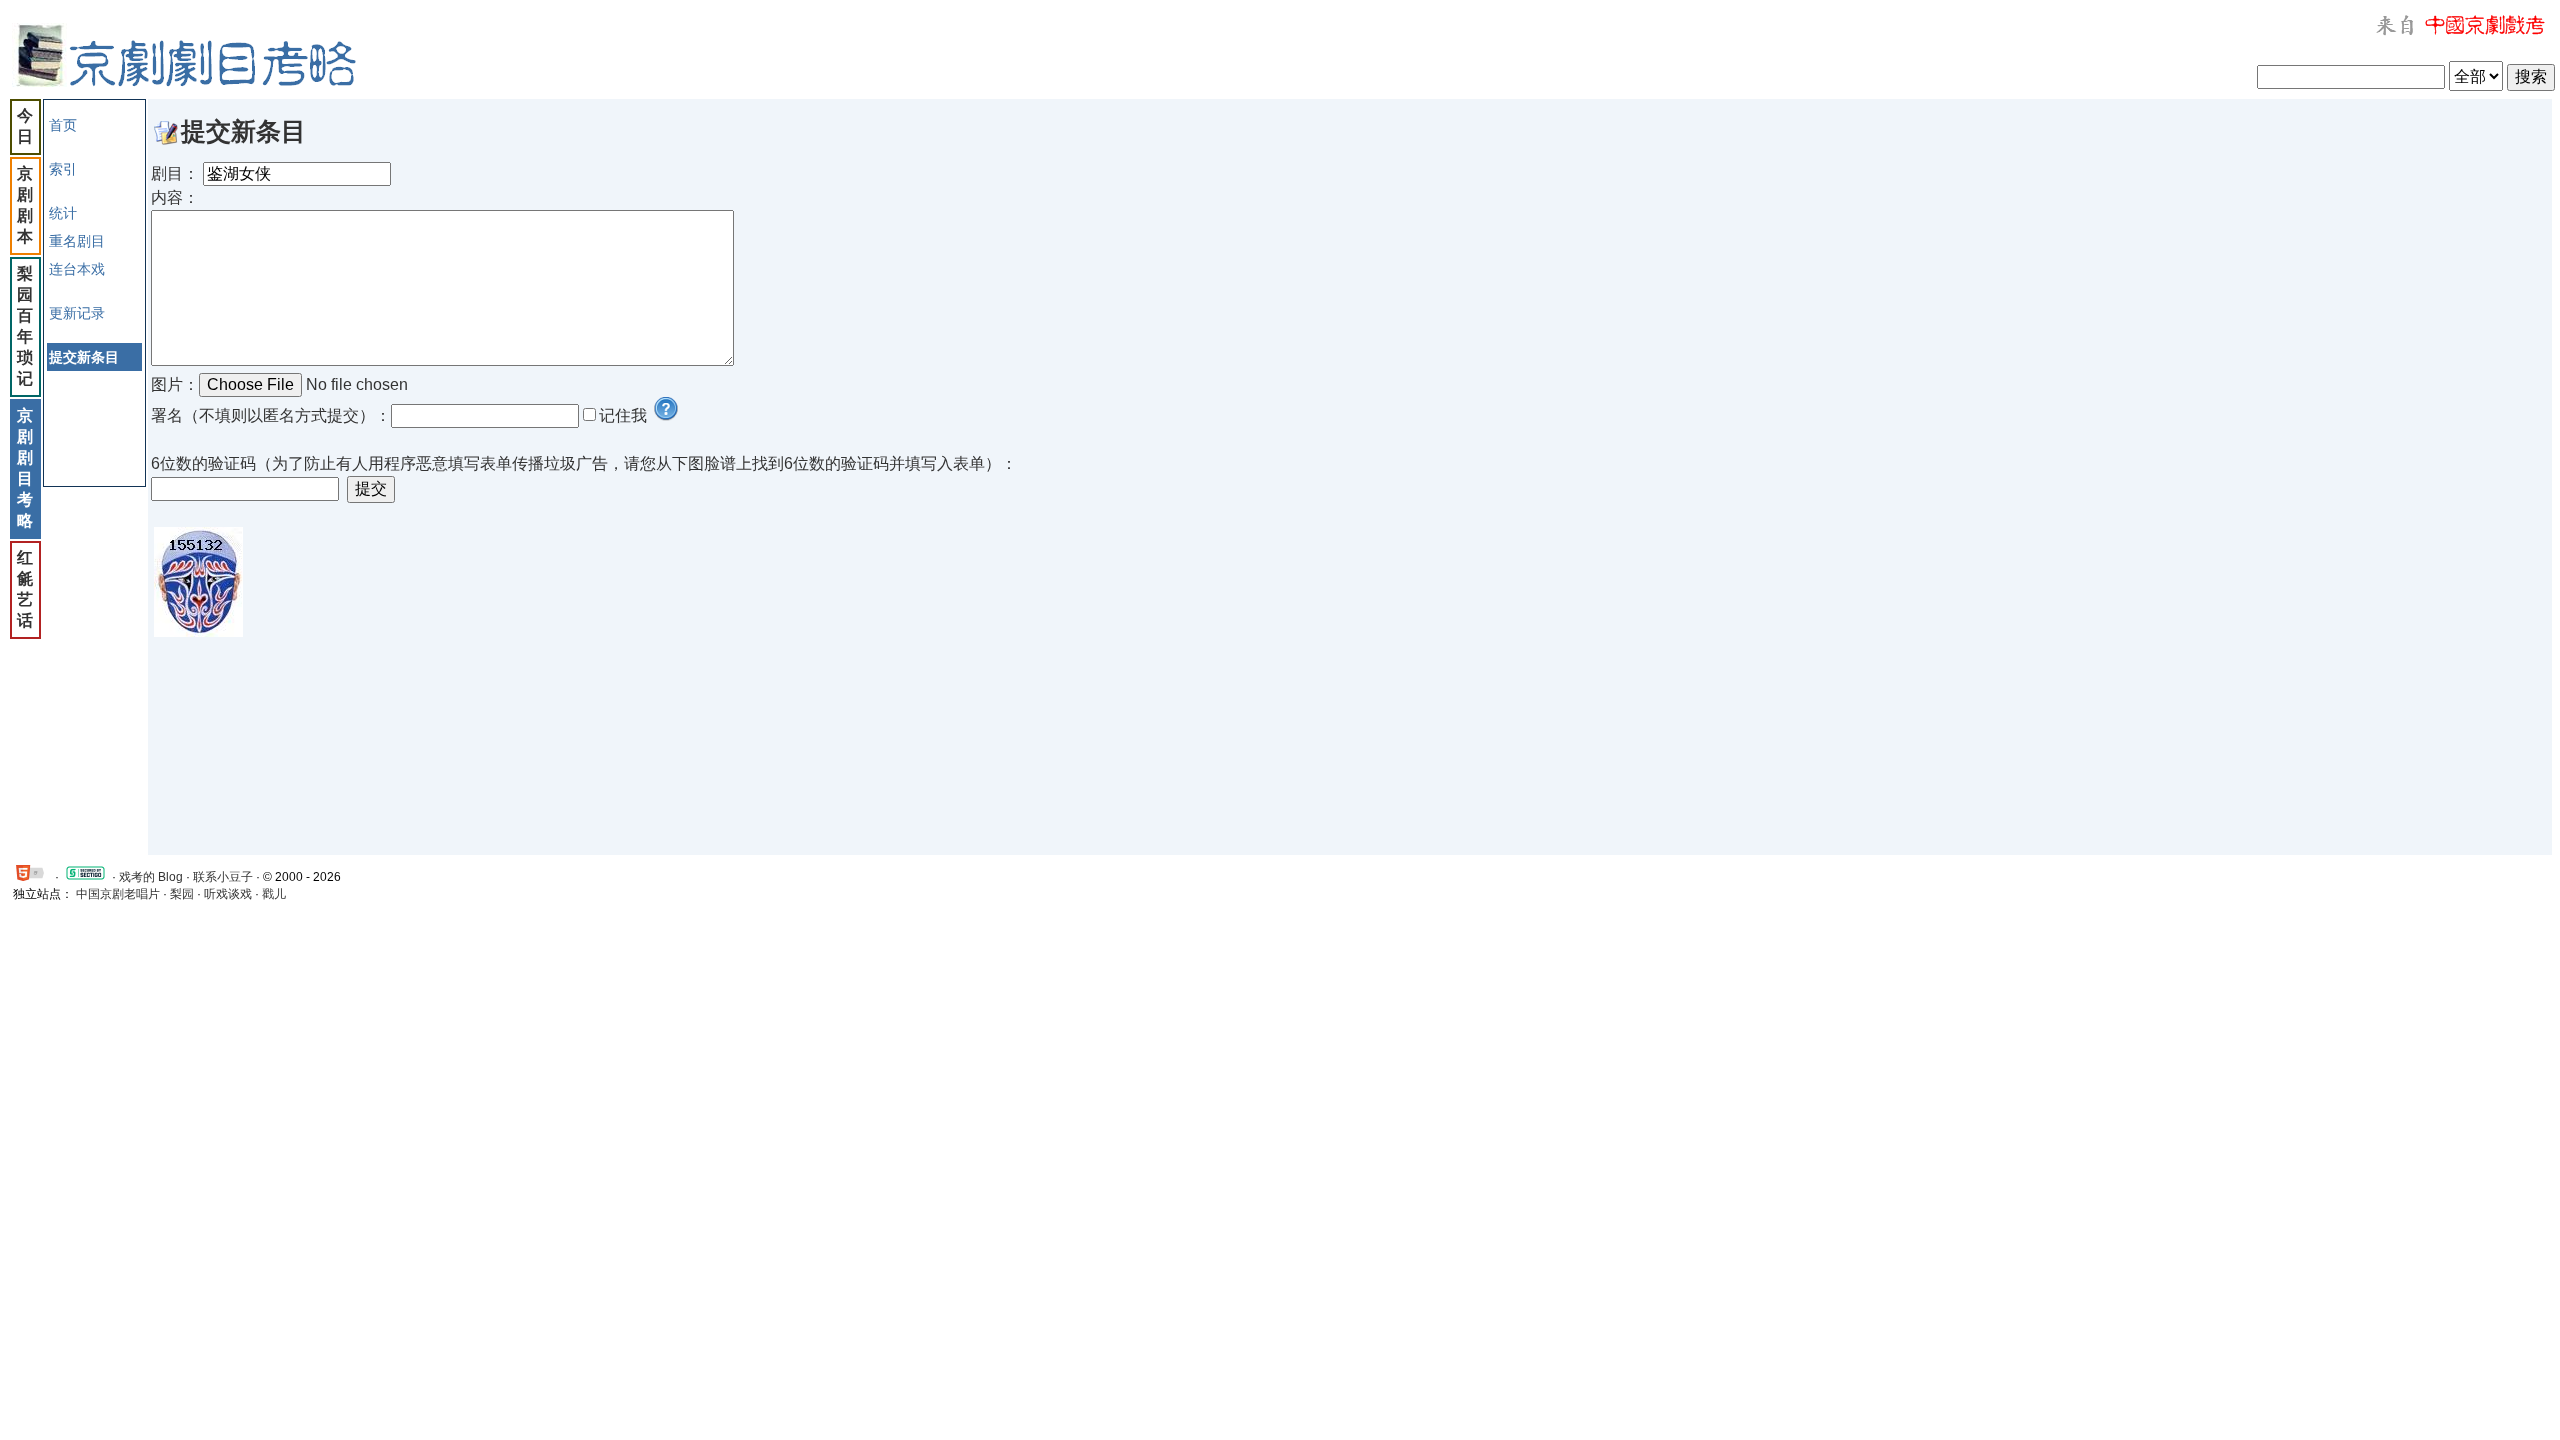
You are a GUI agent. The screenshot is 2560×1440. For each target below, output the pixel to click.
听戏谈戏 (228, 894)
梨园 (182, 894)
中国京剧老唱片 (118, 894)
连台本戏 (77, 269)
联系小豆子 (223, 877)
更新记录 (77, 313)
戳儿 (274, 894)
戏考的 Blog (151, 877)
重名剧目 (77, 241)
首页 (63, 125)
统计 (63, 213)
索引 (63, 169)
